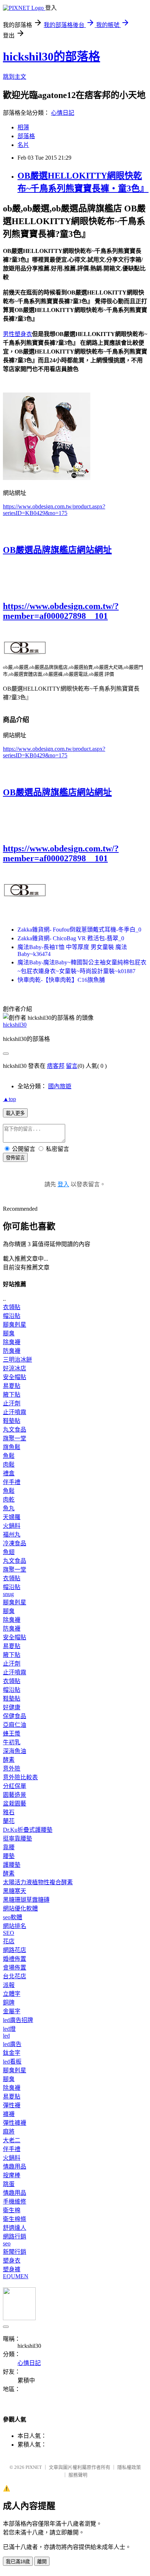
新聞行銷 (15, 2252)
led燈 (9, 2029)
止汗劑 (12, 1403)
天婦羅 (12, 1517)
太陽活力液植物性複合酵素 (38, 1882)
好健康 (12, 1707)
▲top (9, 1099)
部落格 (26, 136)
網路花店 (15, 1950)
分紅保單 (15, 1786)
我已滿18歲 (18, 2562)
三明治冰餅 (17, 1360)
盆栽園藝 (15, 1804)
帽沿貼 (12, 1316)
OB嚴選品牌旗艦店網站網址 (57, 550)
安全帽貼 (15, 1377)
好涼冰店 (15, 1368)
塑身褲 (12, 2269)
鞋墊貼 (12, 1421)
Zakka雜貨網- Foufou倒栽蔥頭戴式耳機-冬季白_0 (79, 930)
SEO (9, 1933)
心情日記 (63, 113)
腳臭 (9, 1333)
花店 (9, 1941)
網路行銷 (15, 2237)
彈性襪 (12, 2105)
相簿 (23, 127)
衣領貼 (12, 1307)
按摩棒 (12, 2175)
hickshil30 (15, 1025)
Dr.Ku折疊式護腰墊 (28, 1830)
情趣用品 (15, 2167)
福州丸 (12, 1535)
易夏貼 (12, 1386)
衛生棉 (12, 2210)
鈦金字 (12, 2053)
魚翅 (9, 1552)
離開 (42, 2562)
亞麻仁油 (15, 1725)
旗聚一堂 (15, 1438)
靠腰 (9, 1847)
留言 (72, 1066)
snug (8, 1594)
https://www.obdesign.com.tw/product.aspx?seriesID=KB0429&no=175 (54, 510)
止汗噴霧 (15, 1412)
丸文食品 (15, 1430)
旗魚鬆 (12, 1447)
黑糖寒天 (15, 1891)
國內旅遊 (60, 1086)
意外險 (12, 1769)
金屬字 (12, 2011)
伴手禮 (12, 1482)
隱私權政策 (129, 2467)
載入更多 (15, 1113)
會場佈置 (15, 1968)
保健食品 (15, 1716)
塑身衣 (12, 2261)
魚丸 (9, 1508)
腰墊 (9, 1856)
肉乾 (9, 1500)
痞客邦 (56, 1066)
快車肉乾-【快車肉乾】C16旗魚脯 (61, 980)
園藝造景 (15, 1795)
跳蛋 (9, 2184)
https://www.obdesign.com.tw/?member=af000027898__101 (61, 611)
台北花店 (15, 1976)
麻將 (9, 2132)
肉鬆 (9, 1465)
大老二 (12, 2140)
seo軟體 (13, 1917)
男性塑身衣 (17, 334)
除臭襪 (12, 1342)
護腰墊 (12, 1865)
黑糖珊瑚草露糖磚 (26, 1900)
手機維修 (15, 2202)
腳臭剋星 (15, 1325)
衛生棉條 (15, 2219)
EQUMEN (16, 2276)
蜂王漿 (12, 1734)
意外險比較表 (20, 1777)
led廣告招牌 (18, 2020)
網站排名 (15, 1926)
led (6, 2036)
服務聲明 (78, 2475)
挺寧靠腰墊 (17, 1839)
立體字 (12, 1994)
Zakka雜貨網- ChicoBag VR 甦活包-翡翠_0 (71, 938)
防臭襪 (12, 1351)
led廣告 (12, 2044)
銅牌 (9, 2003)
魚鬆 (9, 1456)
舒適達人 (15, 2228)
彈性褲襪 (15, 2123)
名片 (23, 145)
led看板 (12, 2062)
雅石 (9, 1812)
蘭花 (9, 1821)
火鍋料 (12, 1526)
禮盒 (9, 1473)
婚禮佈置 (15, 1959)
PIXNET (34, 2467)
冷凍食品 (15, 1543)
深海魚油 (15, 1751)
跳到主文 (15, 77)
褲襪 (9, 2114)
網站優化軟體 (20, 1908)
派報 (9, 1985)
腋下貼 (12, 1395)
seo (7, 2243)
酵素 (9, 1760)
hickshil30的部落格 (52, 56)
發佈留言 (15, 1158)
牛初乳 (12, 1742)
